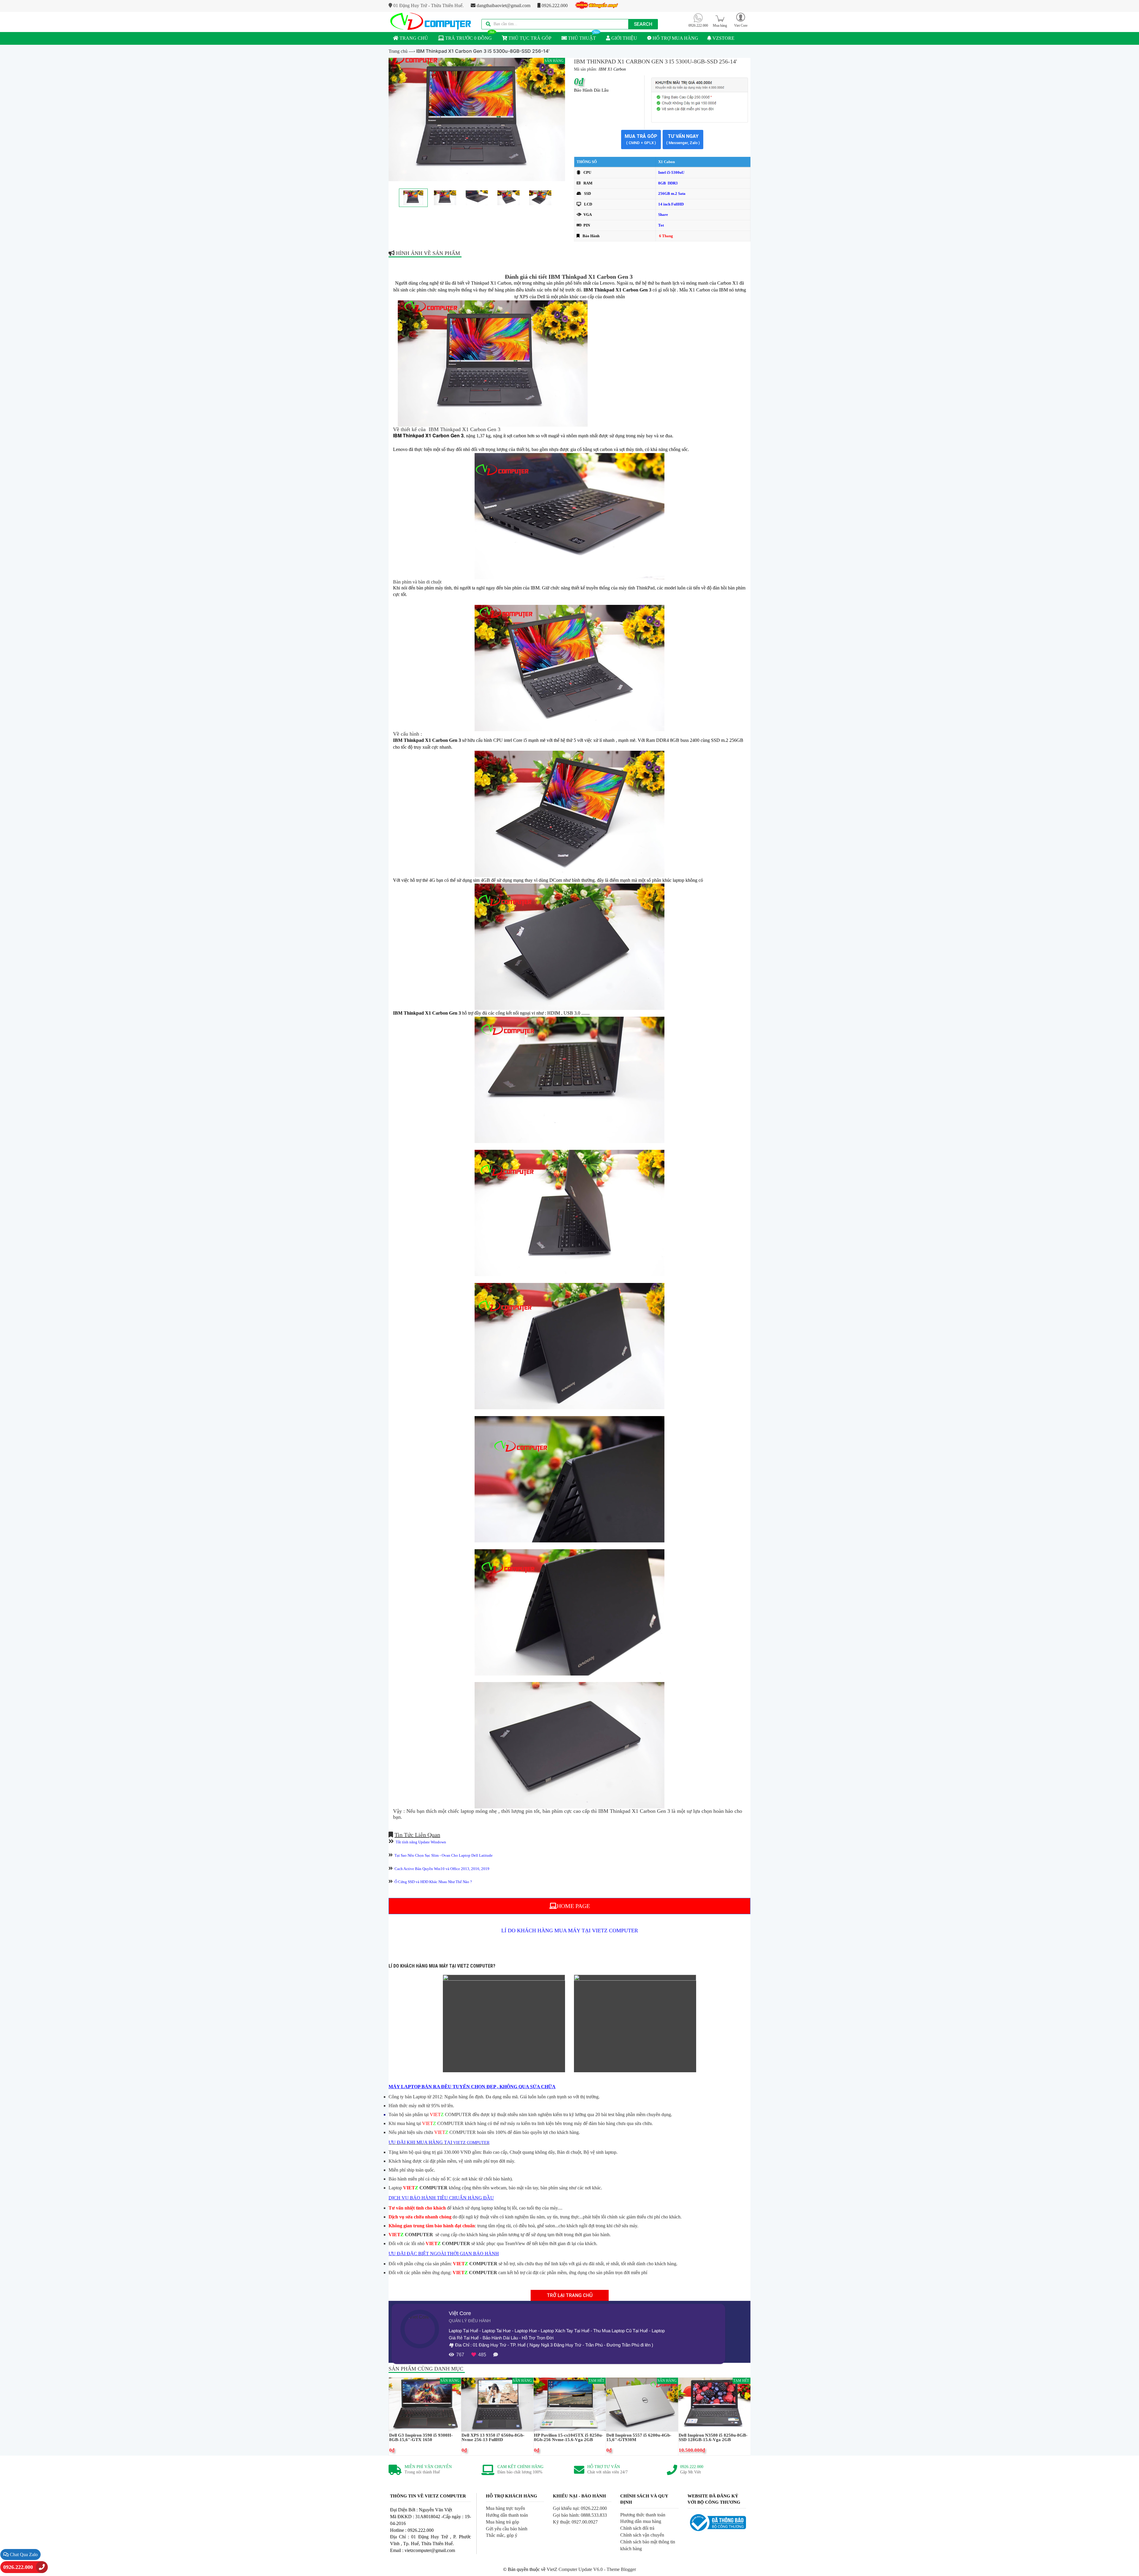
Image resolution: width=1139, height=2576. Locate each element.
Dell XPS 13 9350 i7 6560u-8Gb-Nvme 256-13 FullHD (493, 2438)
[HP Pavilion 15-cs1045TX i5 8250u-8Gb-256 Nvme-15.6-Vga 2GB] (570, 2404)
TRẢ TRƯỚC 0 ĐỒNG (468, 38)
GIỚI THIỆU (624, 38)
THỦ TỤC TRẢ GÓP (529, 38)
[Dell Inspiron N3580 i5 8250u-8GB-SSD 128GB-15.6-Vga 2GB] (714, 2404)
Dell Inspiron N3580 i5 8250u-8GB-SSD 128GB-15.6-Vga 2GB (713, 2438)
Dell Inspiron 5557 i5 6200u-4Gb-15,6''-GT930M (639, 2438)
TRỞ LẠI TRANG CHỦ (570, 2295)
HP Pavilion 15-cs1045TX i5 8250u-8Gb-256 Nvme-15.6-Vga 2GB (568, 2438)
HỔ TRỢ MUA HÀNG (675, 38)
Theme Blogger (621, 2569)
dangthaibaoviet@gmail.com (503, 5)
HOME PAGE (573, 1906)
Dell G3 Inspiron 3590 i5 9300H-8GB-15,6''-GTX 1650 (421, 2438)
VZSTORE (723, 38)
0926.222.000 (554, 5)
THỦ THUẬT (581, 38)
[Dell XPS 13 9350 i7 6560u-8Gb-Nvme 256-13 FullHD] (497, 2404)
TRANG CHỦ (413, 38)
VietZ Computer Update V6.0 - (577, 2569)
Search (643, 24)
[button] (741, 20)
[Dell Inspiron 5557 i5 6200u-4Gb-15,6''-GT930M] (642, 2404)
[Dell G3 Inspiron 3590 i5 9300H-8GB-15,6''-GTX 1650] (425, 2404)
